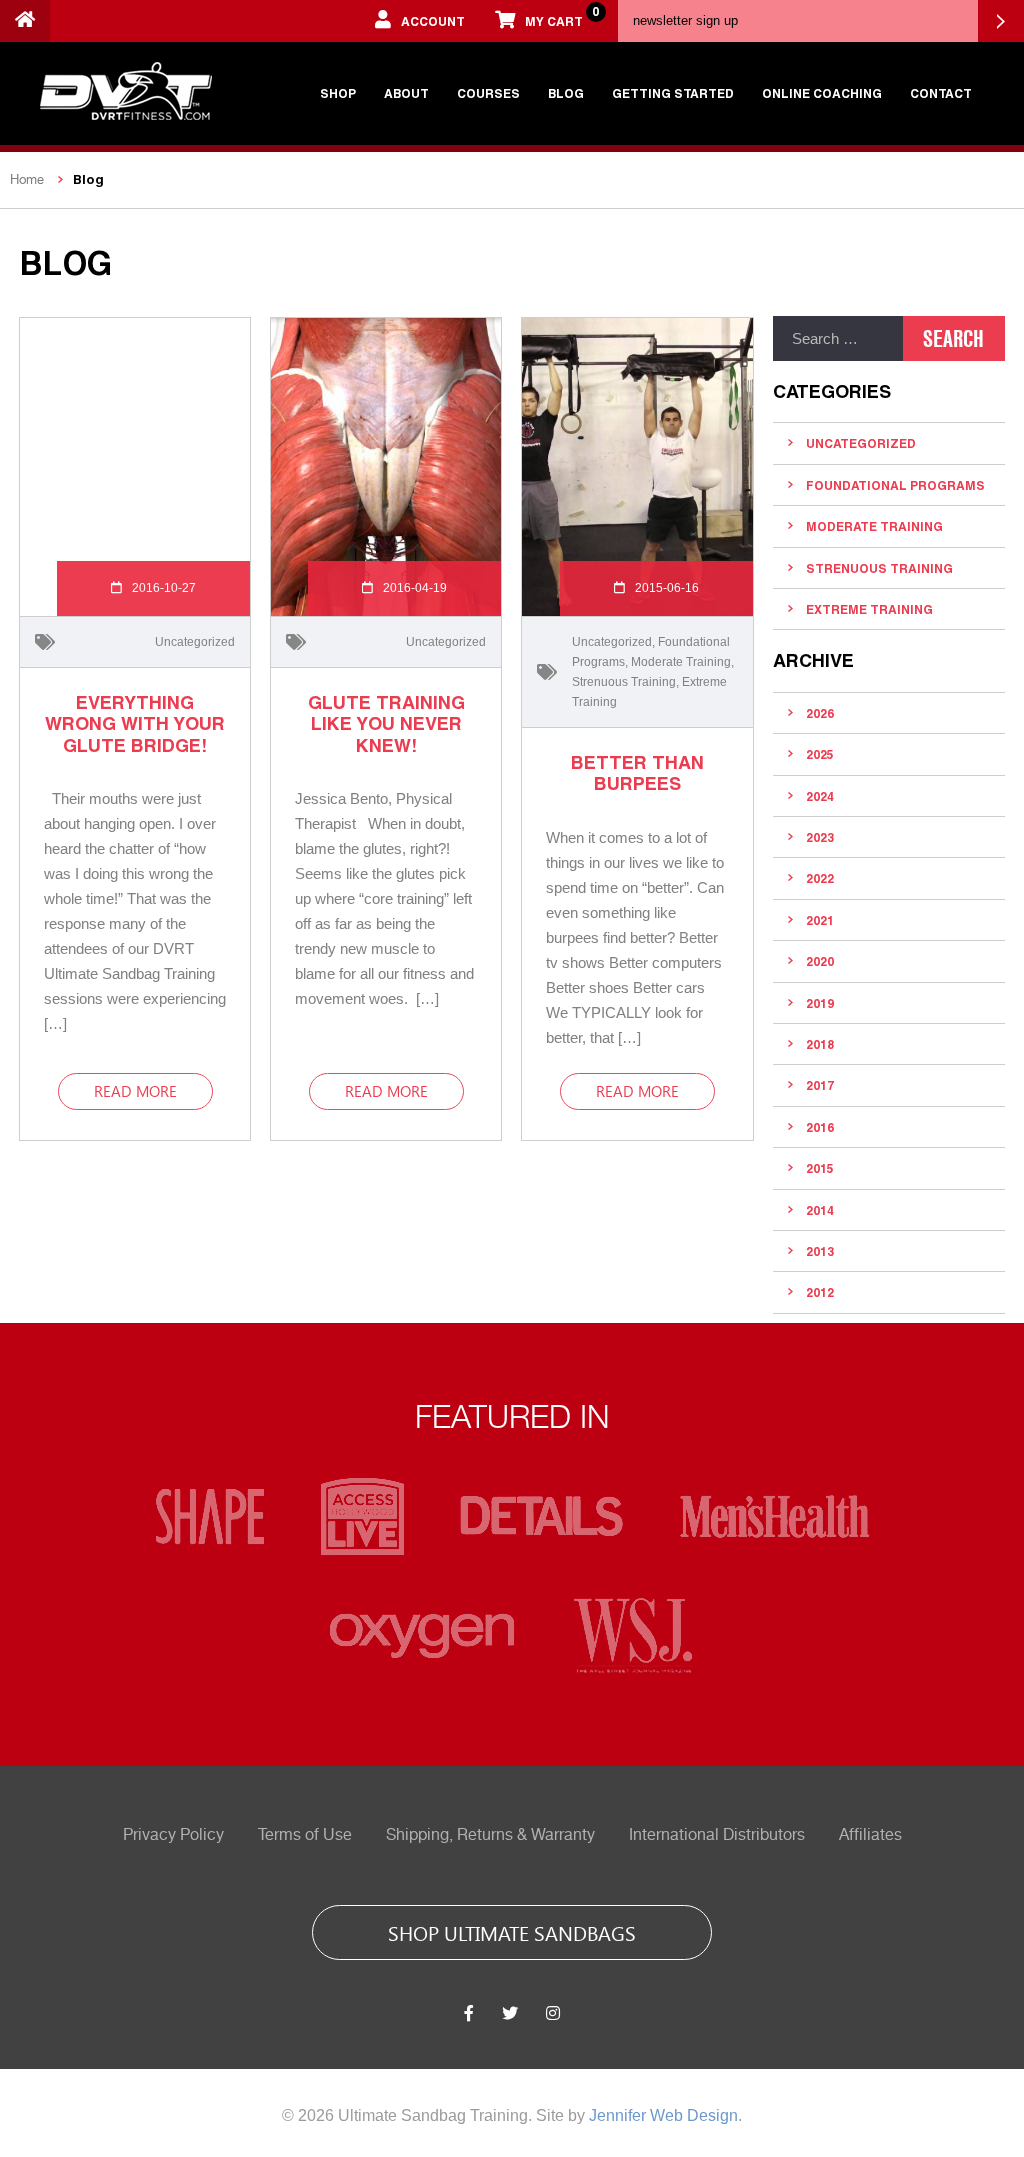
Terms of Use (305, 1835)
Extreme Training (869, 609)
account (433, 21)
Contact (941, 93)
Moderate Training (681, 662)
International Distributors (717, 1835)
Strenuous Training (624, 682)
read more (135, 1091)
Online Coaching (822, 93)
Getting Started (673, 93)
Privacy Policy (173, 1835)
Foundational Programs (895, 485)
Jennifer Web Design (663, 2115)
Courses (488, 93)
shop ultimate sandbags (512, 1932)
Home (27, 179)
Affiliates (870, 1835)
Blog (566, 93)
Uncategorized (195, 642)
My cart (561, 16)
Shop (338, 93)
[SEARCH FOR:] (838, 338)
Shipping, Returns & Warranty (490, 1835)
